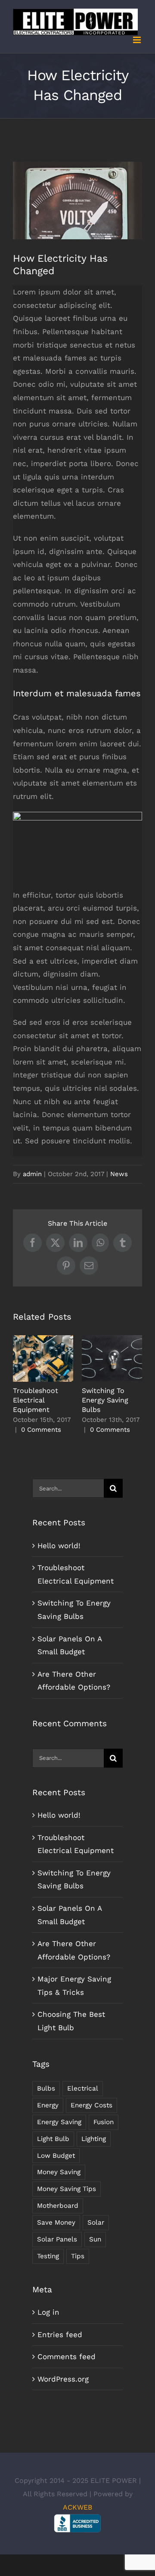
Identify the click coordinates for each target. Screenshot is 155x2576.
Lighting (94, 2139)
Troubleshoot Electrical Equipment (43, 1359)
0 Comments (41, 1430)
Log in (48, 2312)
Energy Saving (59, 2122)
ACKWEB (77, 2507)
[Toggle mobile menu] (138, 40)
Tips (78, 2256)
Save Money (56, 2222)
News (119, 1174)
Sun (95, 2239)
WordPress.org (63, 2379)
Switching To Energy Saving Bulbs (112, 1359)
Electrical (83, 2088)
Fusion (104, 2122)
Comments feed (67, 2357)
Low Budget (56, 2156)
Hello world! (59, 1546)
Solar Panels (57, 2239)
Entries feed (60, 2335)
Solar (96, 2222)
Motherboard (58, 2206)
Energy (48, 2105)
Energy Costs (91, 2105)
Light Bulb (53, 2139)
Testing (48, 2256)
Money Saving (59, 2172)
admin (32, 1174)
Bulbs (46, 2088)
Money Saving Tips (67, 2189)
